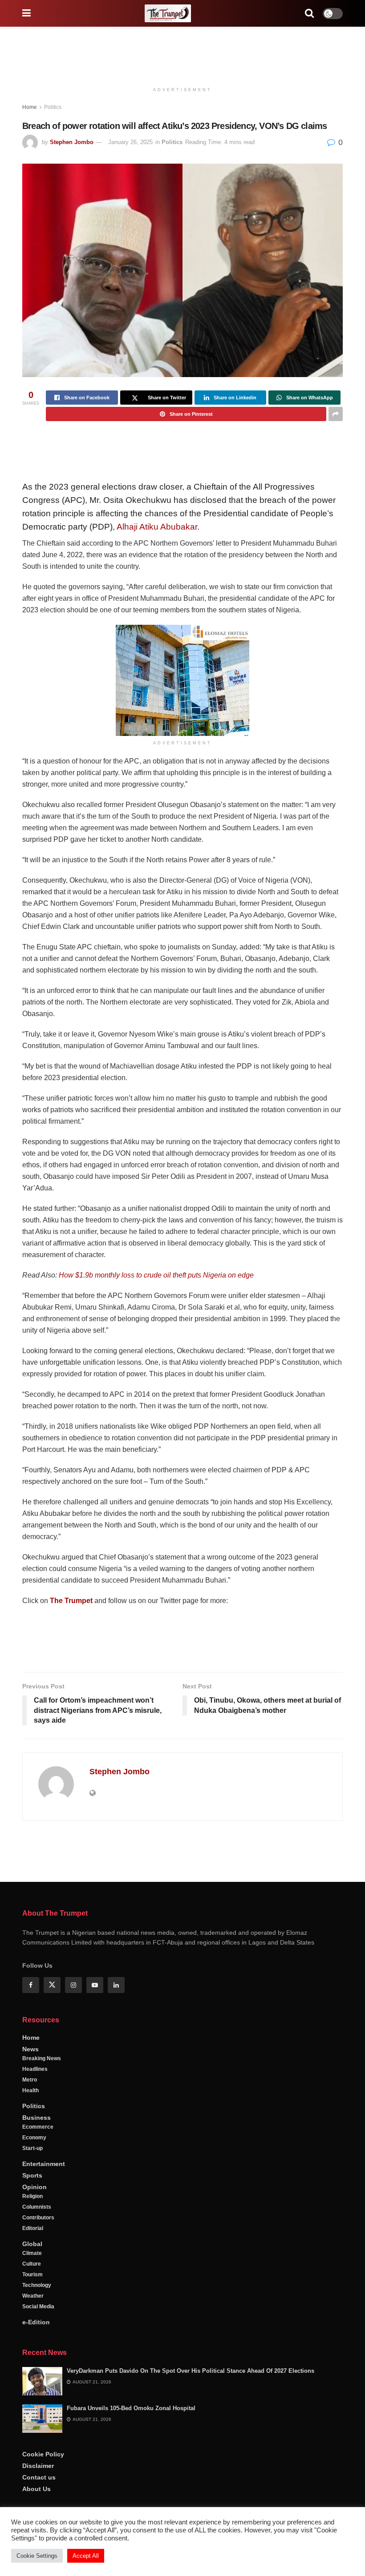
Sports (32, 2391)
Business (36, 2333)
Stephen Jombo (72, 142)
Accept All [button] (86, 2556)
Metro (30, 2295)
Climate (32, 2468)
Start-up (32, 2363)
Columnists (37, 2422)
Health (30, 2306)
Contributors (38, 2433)
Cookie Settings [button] (37, 2556)
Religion (32, 2411)
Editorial (33, 2443)
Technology (37, 2500)
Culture (32, 2479)
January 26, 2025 (130, 142)
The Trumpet (71, 1601)
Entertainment (44, 2379)
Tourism (32, 2490)
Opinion (34, 2402)
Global (32, 2459)
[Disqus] (182, 1955)
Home (30, 107)
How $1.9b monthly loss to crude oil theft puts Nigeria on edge (156, 1275)
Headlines (35, 2284)
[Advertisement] (182, 53)
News (30, 2264)
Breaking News (42, 2274)
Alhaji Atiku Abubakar (157, 527)
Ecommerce (38, 2342)
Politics (53, 107)
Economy (34, 2353)
